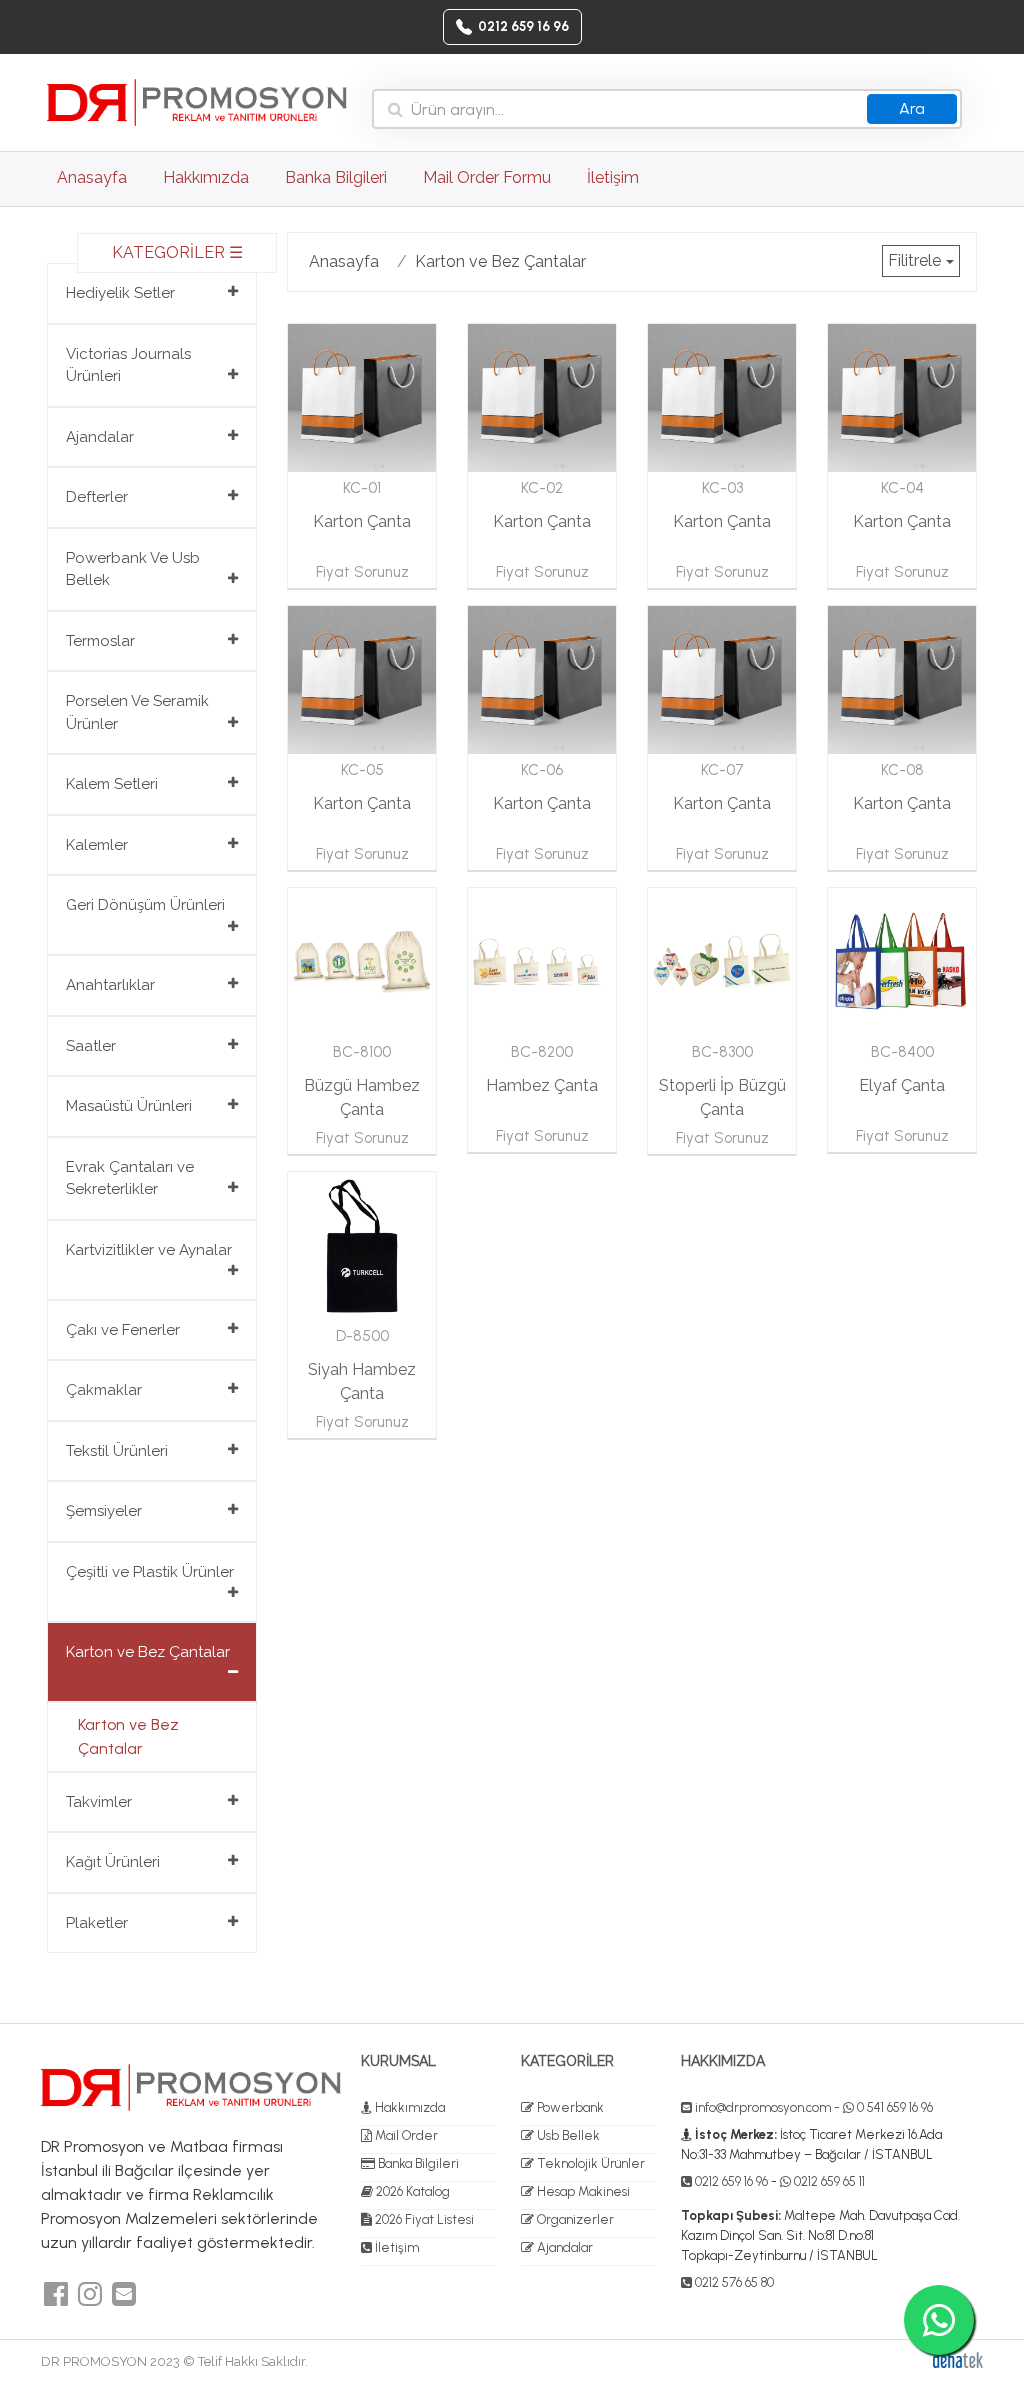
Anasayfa (97, 177)
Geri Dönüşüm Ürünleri (145, 905)
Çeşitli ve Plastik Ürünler (150, 1572)
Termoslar (100, 641)
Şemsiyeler (104, 1511)
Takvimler (99, 1802)
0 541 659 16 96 (893, 2107)
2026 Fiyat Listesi (423, 2219)
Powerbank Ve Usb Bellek (133, 569)
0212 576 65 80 (733, 2282)
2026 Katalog (411, 2191)
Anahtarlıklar (110, 985)
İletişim (613, 177)
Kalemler (97, 845)
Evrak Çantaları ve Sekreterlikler (130, 1178)
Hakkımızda (206, 177)
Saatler (91, 1046)
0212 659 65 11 (828, 2181)
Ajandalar (100, 437)
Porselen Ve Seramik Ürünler (137, 712)
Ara (912, 108)
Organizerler (574, 2219)
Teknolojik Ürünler (589, 2163)
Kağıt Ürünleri (113, 1862)
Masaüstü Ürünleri (129, 1106)
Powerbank (569, 2107)
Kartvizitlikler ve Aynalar (149, 1250)
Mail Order (405, 2135)
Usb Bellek (567, 2135)
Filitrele (914, 260)
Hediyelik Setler (120, 293)
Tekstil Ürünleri (117, 1451)
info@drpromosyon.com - (769, 2107)
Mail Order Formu (487, 177)
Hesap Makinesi (582, 2191)
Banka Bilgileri (336, 177)
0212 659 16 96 (730, 2181)
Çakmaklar (104, 1390)
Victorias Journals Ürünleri (128, 365)
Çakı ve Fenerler (123, 1330)
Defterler (97, 497)
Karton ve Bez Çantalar (148, 1652)
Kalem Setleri (112, 784)
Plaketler (97, 1923)
